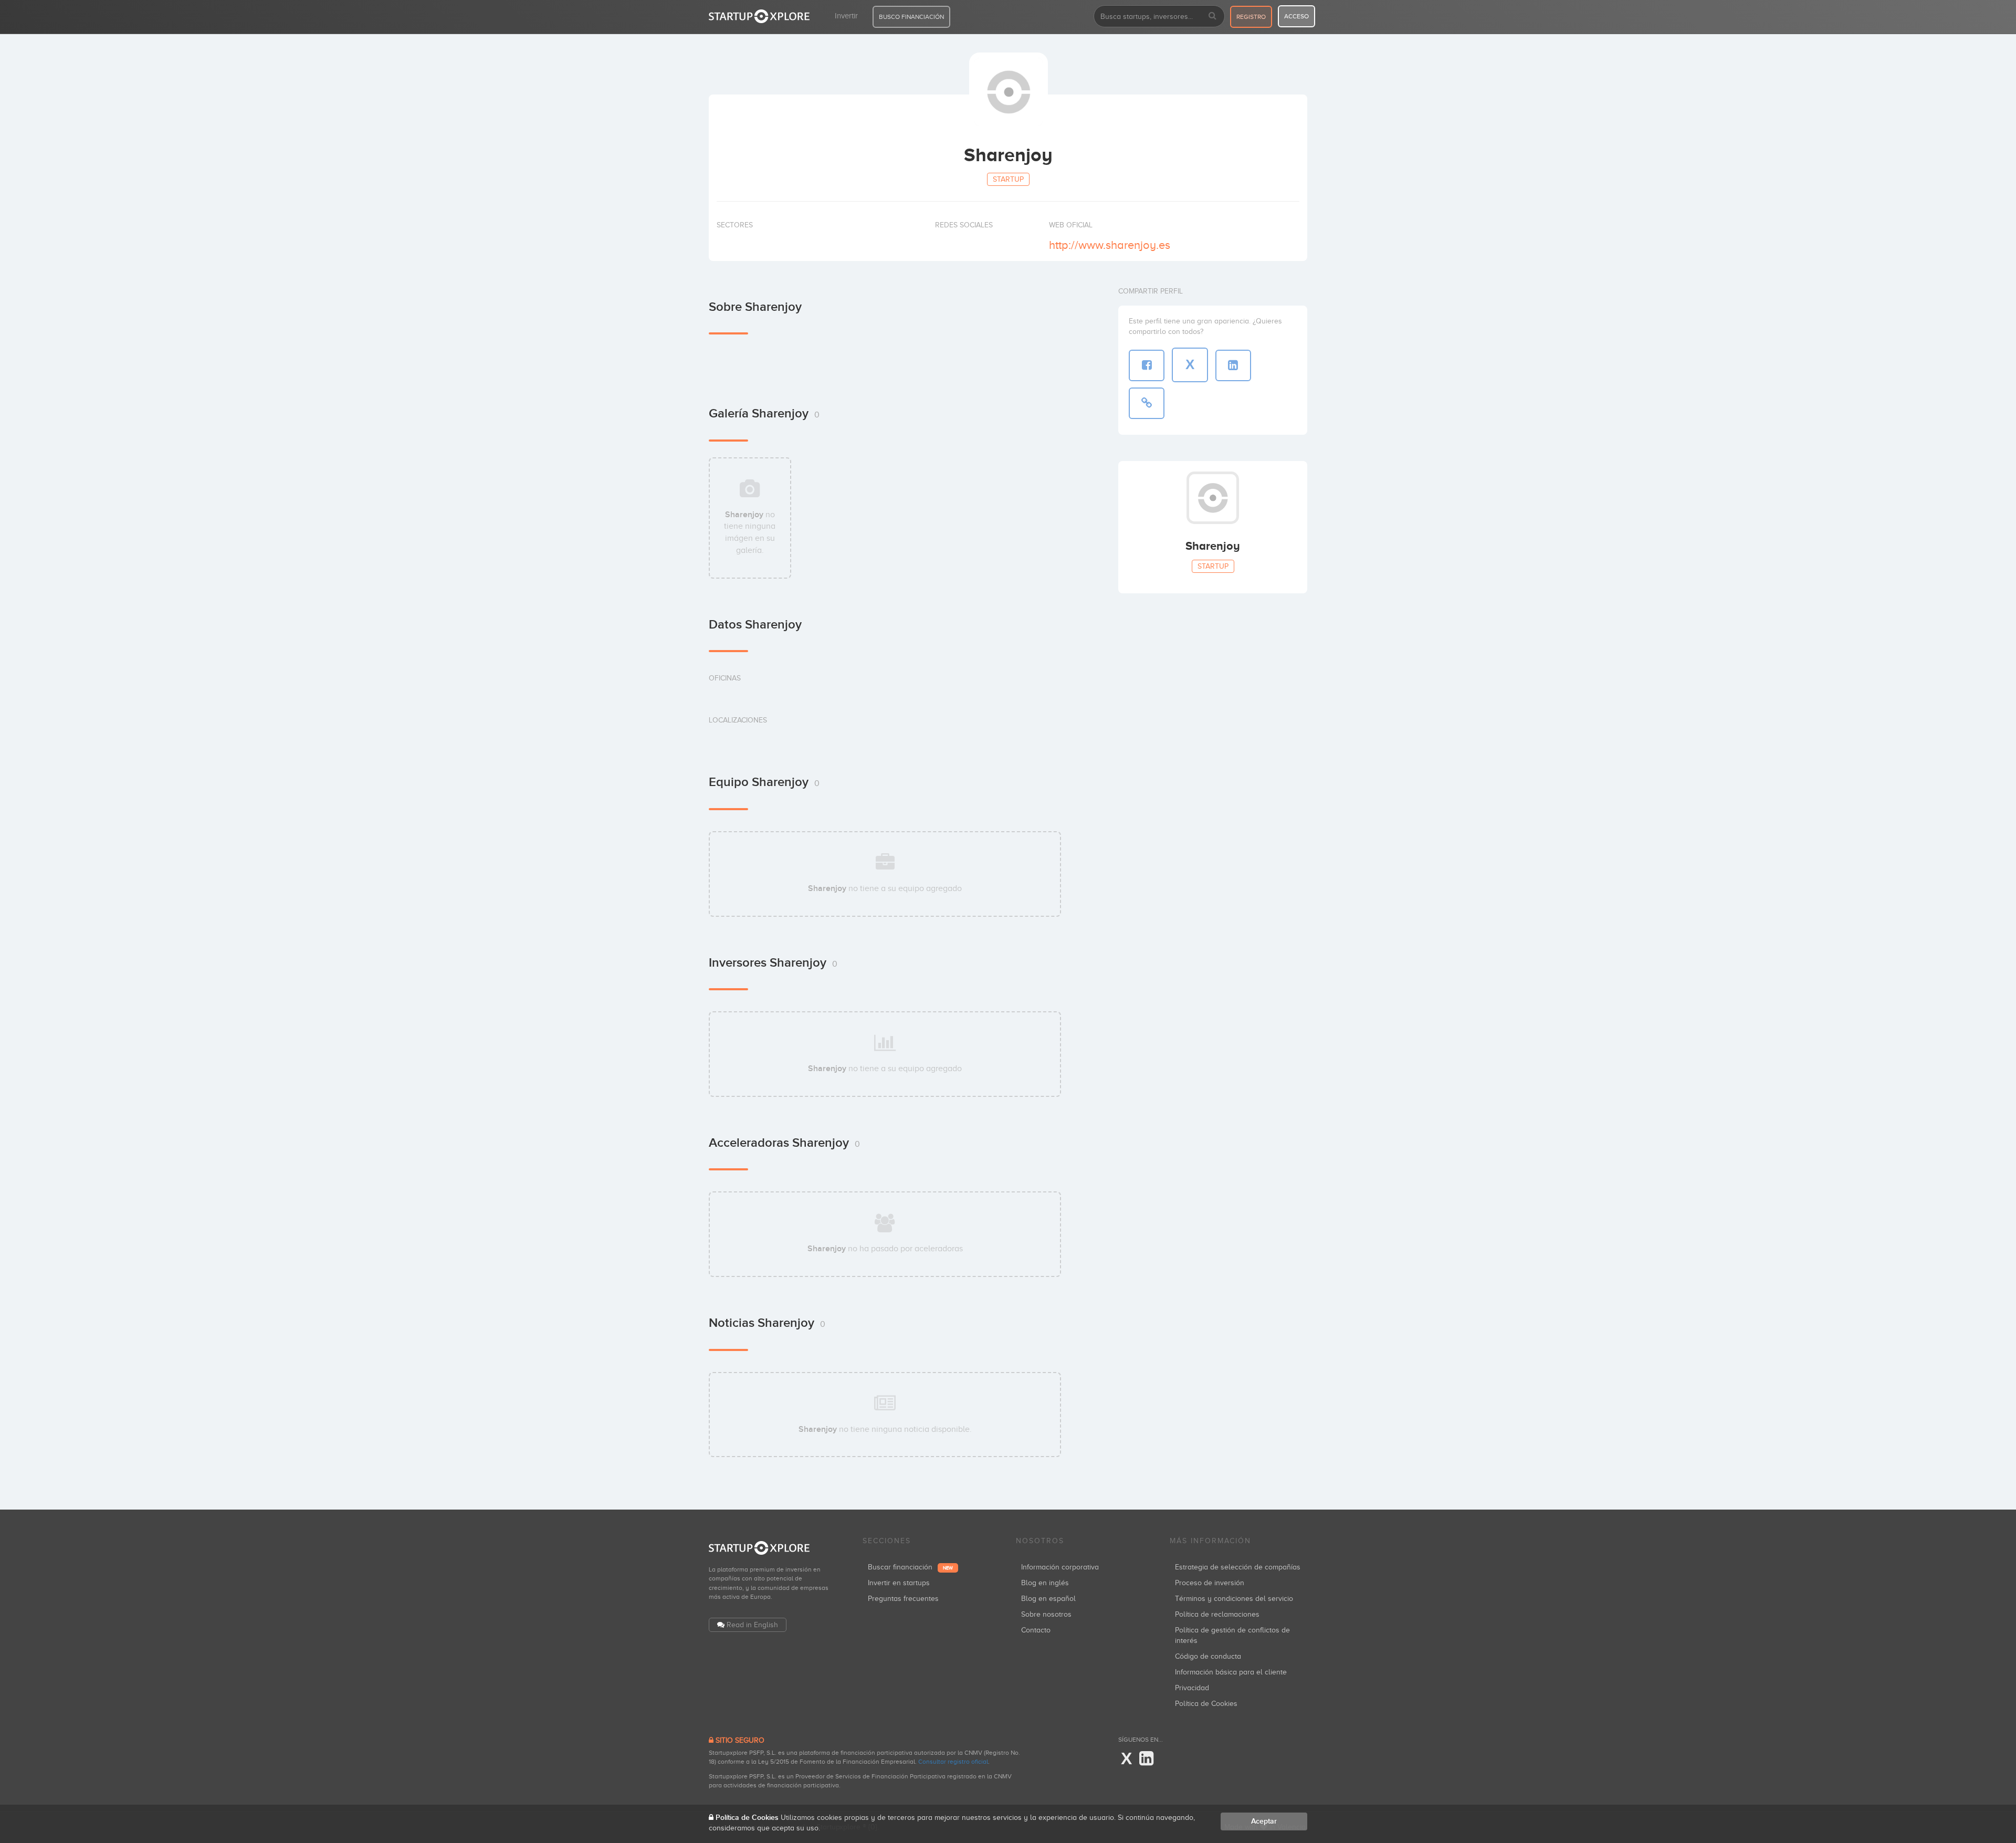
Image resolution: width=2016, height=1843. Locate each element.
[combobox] (1159, 16)
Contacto (1036, 1630)
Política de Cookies (1206, 1704)
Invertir (846, 16)
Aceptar (1264, 1821)
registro (1251, 17)
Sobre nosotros (1046, 1614)
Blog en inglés (1045, 1583)
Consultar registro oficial (953, 1762)
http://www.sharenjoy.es (1110, 245)
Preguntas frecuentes (903, 1599)
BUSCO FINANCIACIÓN (911, 17)
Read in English (752, 1625)
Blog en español (1048, 1599)
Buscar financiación (910, 1567)
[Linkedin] (1146, 1759)
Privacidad (1192, 1688)
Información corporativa (1060, 1567)
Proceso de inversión (1210, 1583)
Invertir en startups (899, 1583)
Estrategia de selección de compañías (1238, 1567)
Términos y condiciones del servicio (1234, 1599)
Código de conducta (1208, 1656)
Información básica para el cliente (1231, 1672)
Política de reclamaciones (1217, 1614)
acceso (1296, 16)
